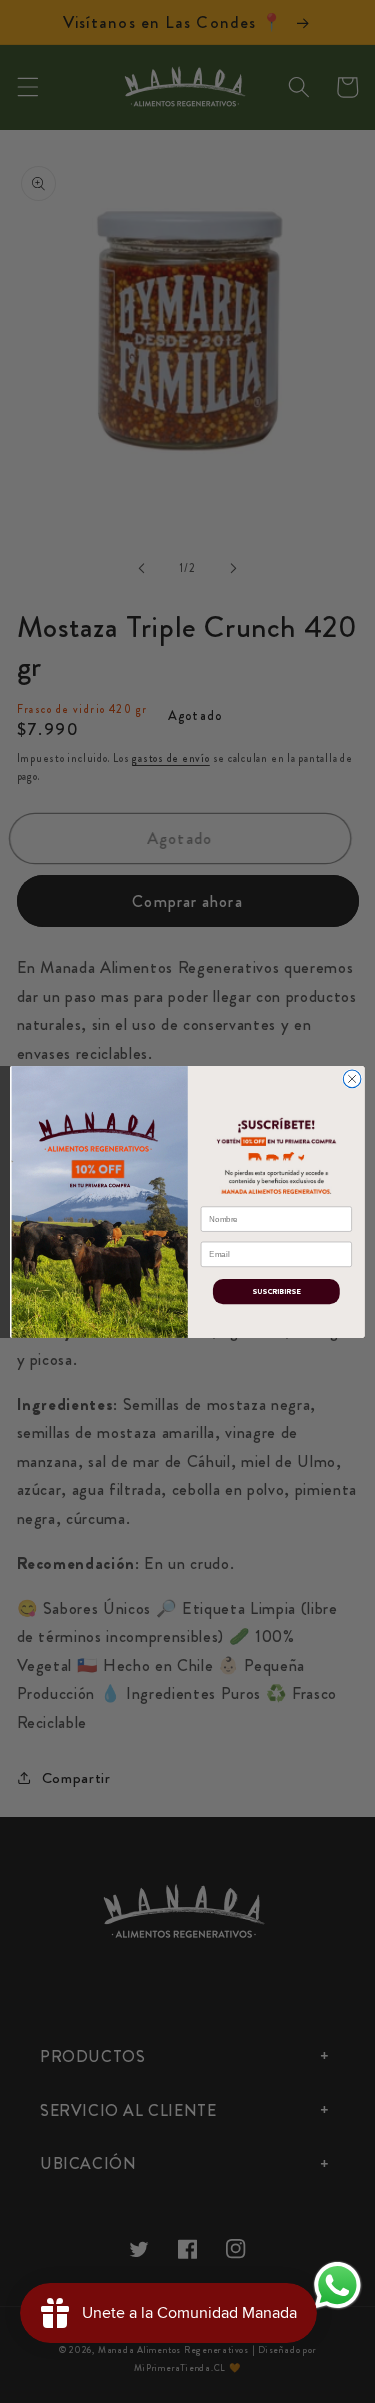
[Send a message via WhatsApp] (337, 2285)
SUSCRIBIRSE (276, 1291)
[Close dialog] (352, 1079)
